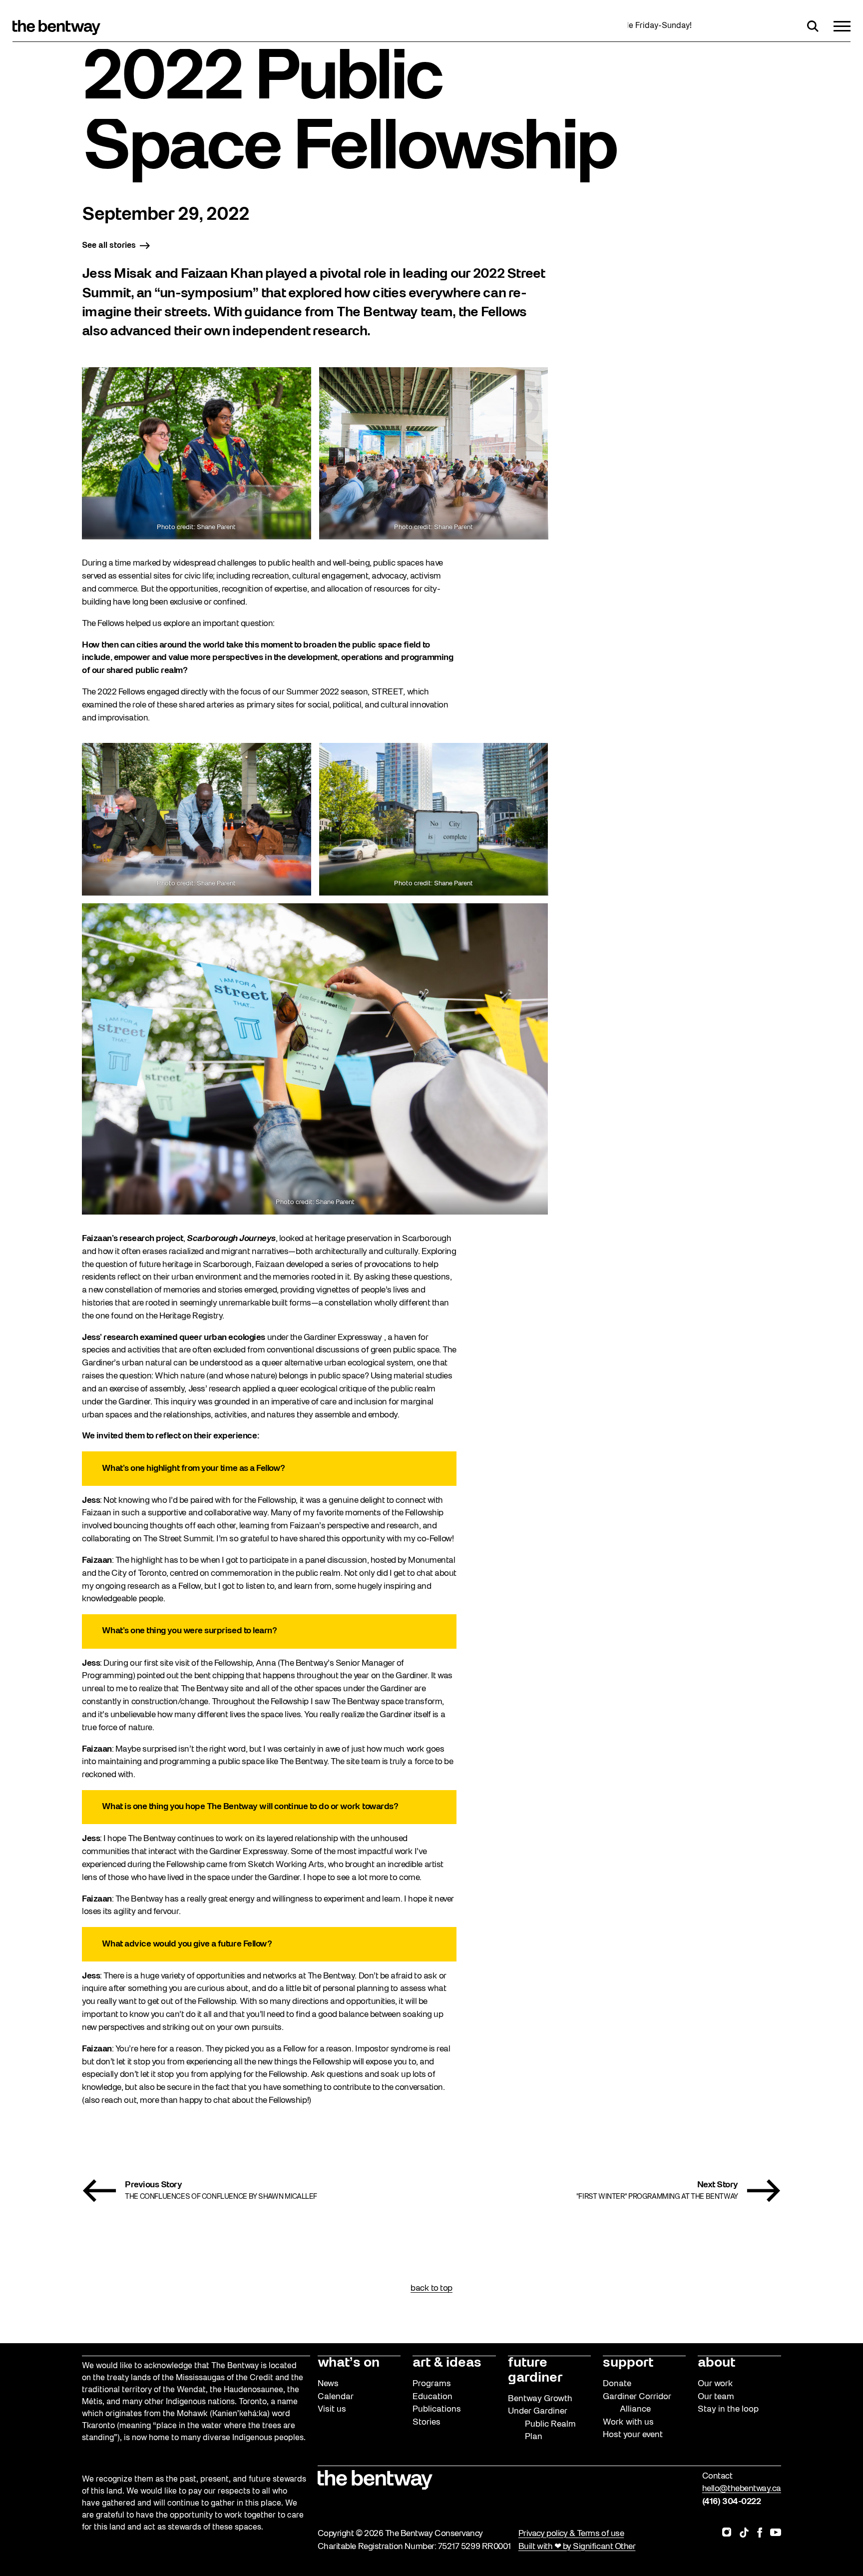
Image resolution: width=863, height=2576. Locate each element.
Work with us (628, 2422)
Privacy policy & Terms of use (571, 2534)
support (628, 2363)
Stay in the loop (728, 2409)
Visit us (332, 2409)
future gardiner (535, 2371)
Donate (617, 2384)
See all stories (109, 246)
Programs (432, 2384)
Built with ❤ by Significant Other (577, 2547)
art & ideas (447, 2363)
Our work (715, 2384)
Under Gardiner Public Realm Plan (542, 2424)
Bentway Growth (540, 2399)
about (716, 2363)
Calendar (336, 2397)
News (328, 2384)
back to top (431, 2288)
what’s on (349, 2363)
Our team (716, 2397)
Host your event (633, 2435)
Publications (437, 2409)
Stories (427, 2422)
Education (432, 2397)
